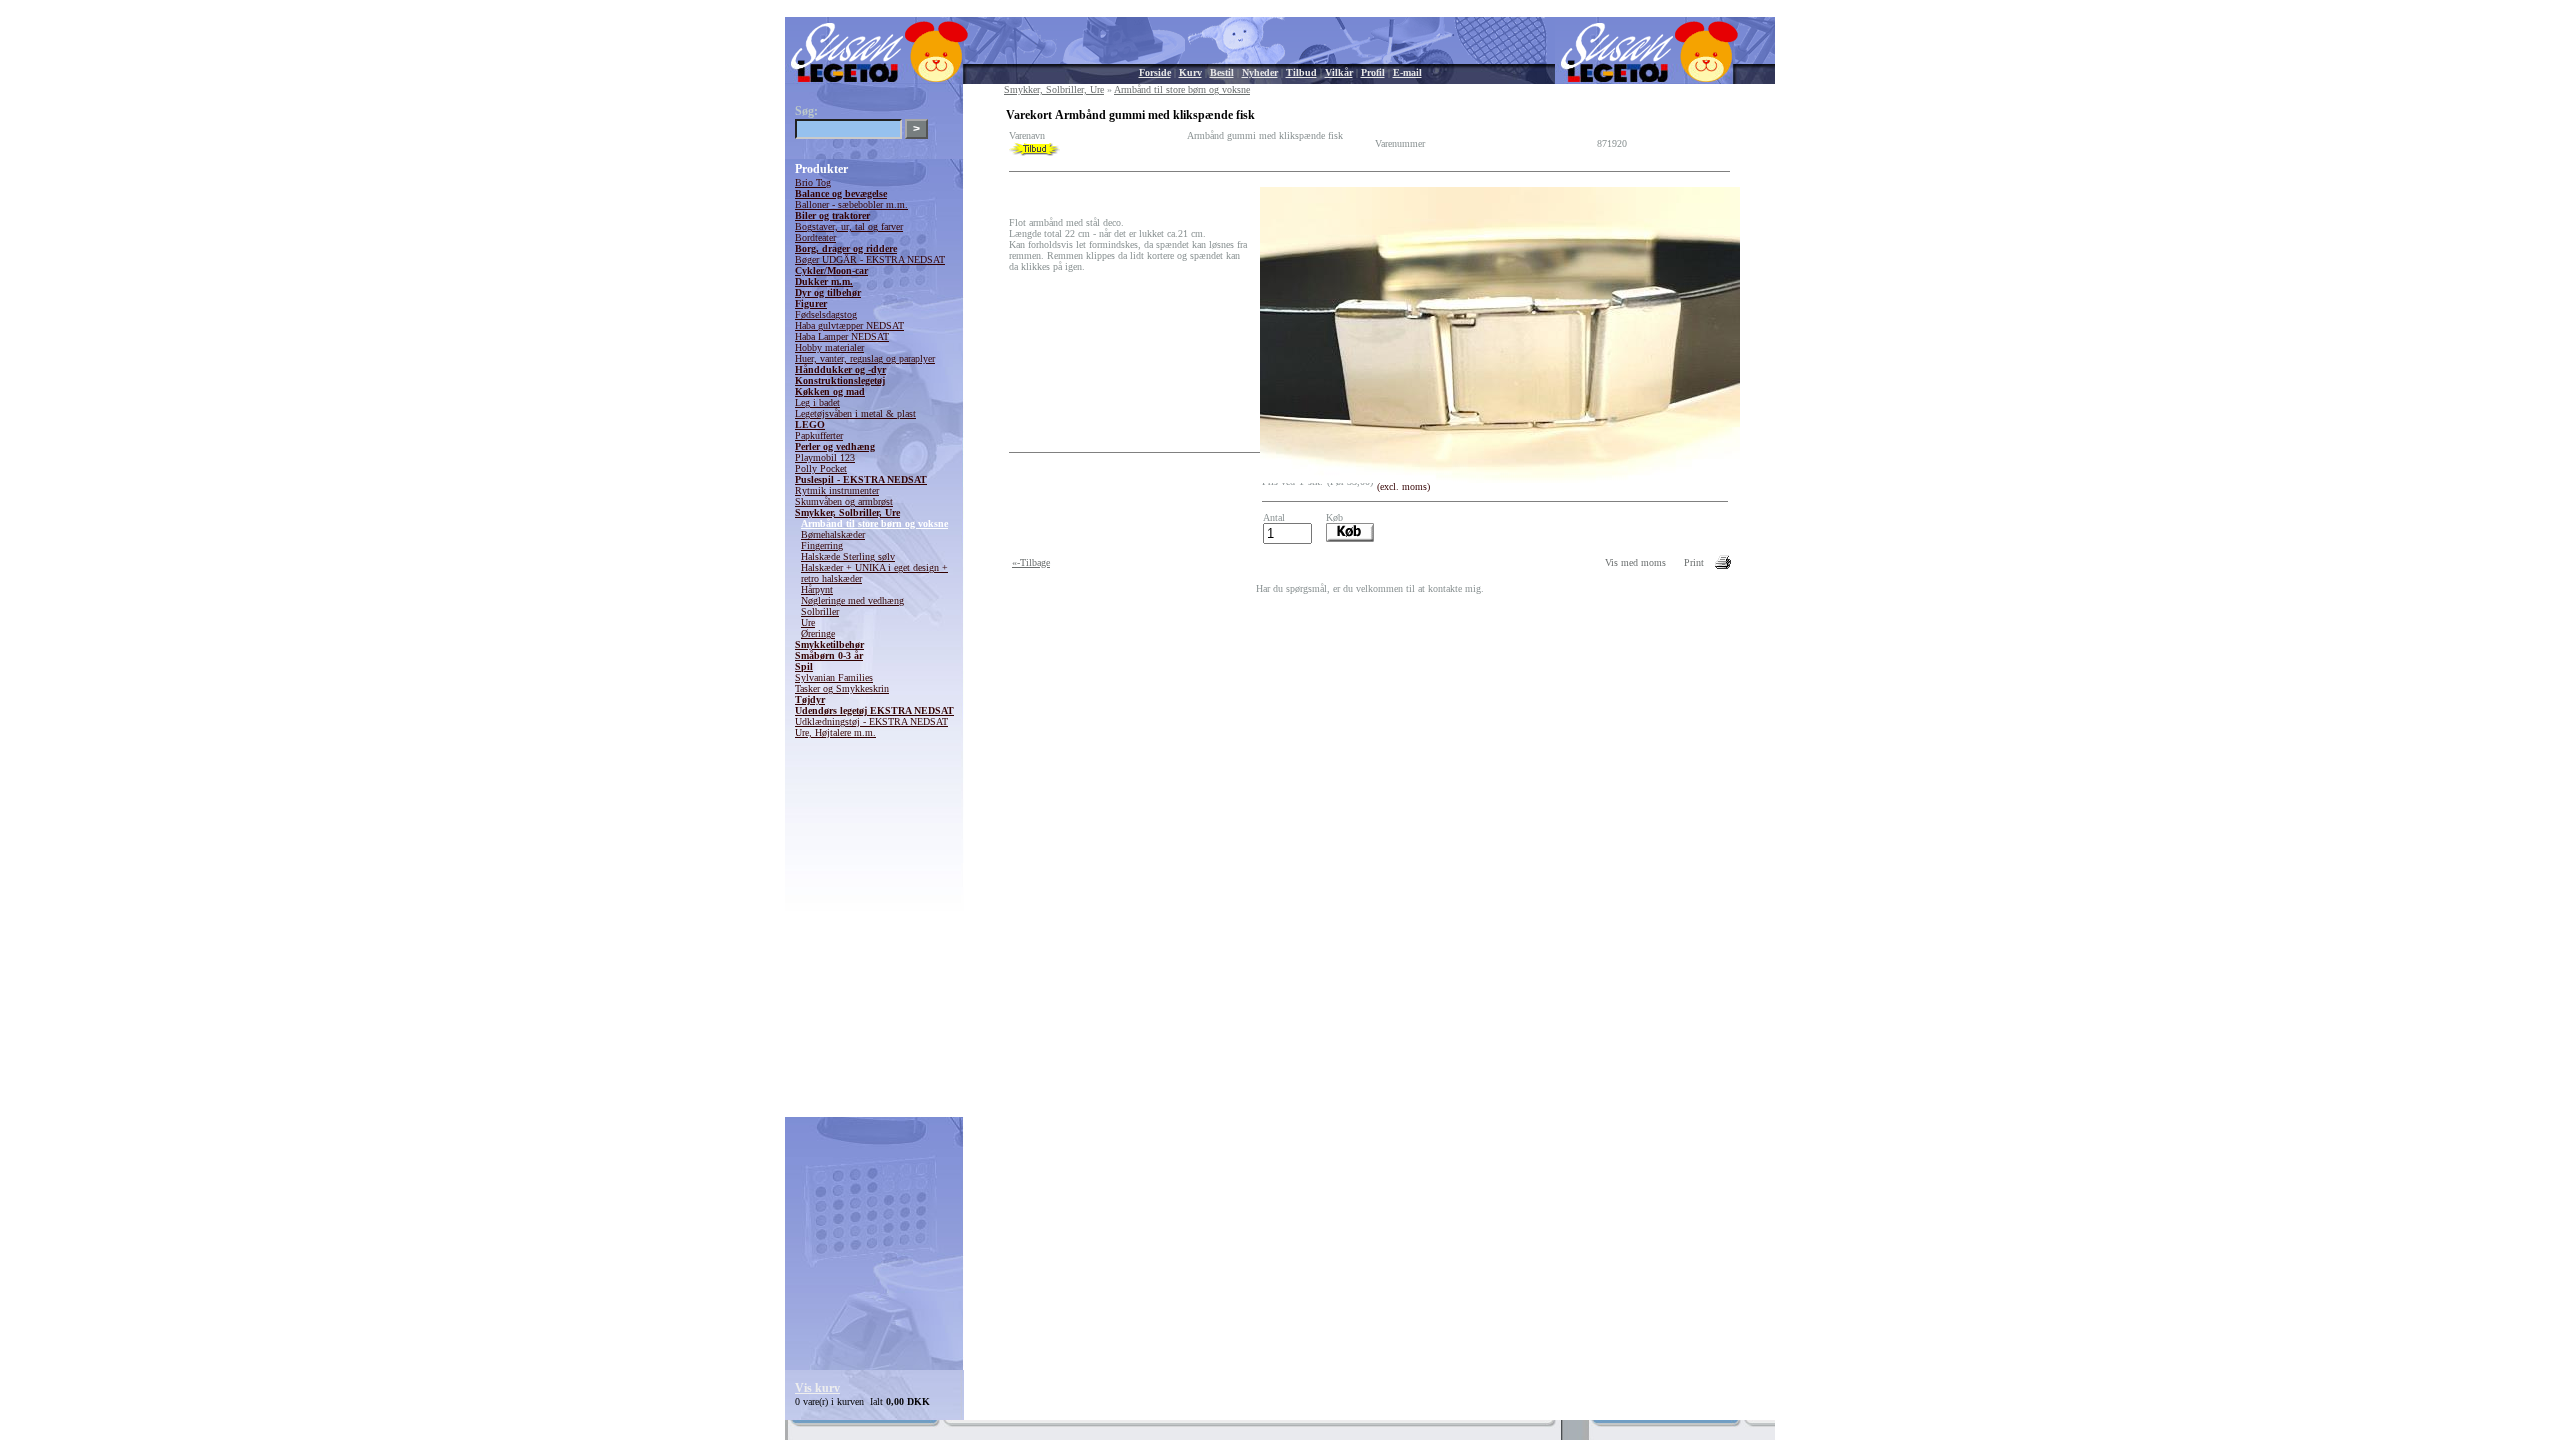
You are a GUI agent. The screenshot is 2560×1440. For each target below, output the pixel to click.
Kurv (1190, 72)
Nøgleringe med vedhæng (852, 600)
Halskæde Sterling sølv (848, 556)
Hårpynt (817, 589)
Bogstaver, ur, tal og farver (849, 226)
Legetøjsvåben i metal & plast (855, 413)
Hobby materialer (829, 347)
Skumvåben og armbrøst (844, 501)
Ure (808, 622)
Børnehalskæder (833, 534)
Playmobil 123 (825, 457)
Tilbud (1301, 72)
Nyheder (1260, 72)
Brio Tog (813, 182)
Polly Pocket (821, 468)
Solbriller (820, 611)
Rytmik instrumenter (837, 490)
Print (1694, 562)
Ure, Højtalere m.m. (835, 732)
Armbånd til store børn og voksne (874, 523)
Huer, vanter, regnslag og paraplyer (865, 358)
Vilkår (1339, 72)
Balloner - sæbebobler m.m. (851, 204)
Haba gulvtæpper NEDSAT (849, 325)
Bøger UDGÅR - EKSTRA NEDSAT (870, 259)
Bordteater (815, 237)
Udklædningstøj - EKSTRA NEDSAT (871, 721)
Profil (1373, 72)
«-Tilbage (1031, 562)
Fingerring (822, 545)
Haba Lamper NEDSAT (842, 336)
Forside (1155, 72)
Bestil (1222, 72)
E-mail (1407, 72)
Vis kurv (817, 1388)
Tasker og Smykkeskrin (842, 688)
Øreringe (818, 633)
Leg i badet (817, 402)
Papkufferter (819, 435)
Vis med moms (1635, 562)
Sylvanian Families (834, 677)
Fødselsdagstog (826, 314)
